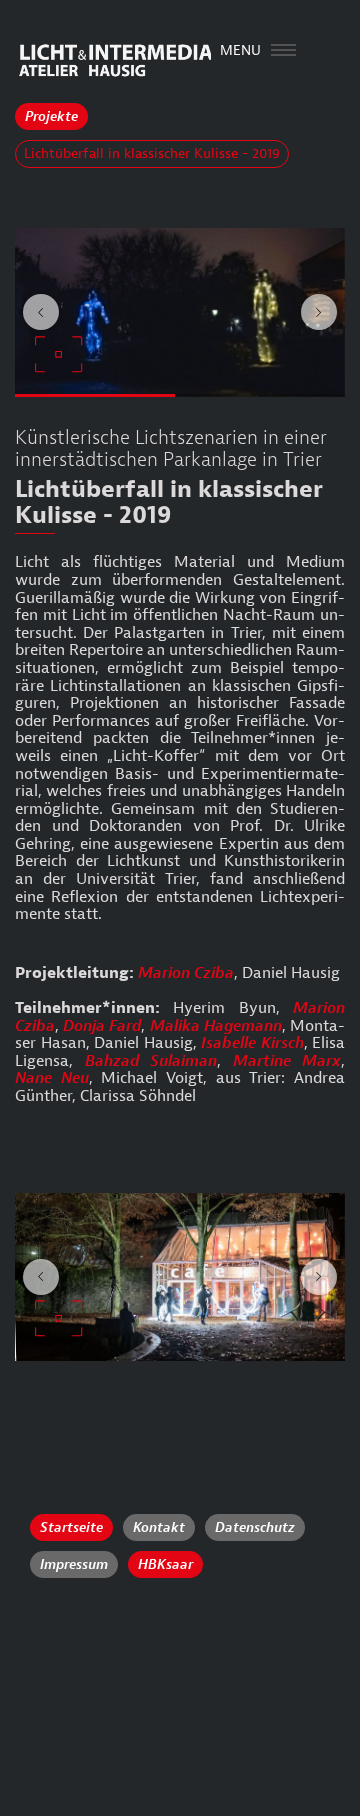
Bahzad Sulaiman (151, 1061)
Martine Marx (287, 1061)
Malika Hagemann (216, 1026)
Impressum (74, 1564)
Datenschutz (255, 1527)
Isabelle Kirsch (252, 1043)
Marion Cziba (186, 973)
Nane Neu (52, 1078)
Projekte (51, 116)
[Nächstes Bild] (319, 312)
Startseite (71, 1527)
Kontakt (159, 1527)
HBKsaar (165, 1564)
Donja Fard (102, 1026)
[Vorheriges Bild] (41, 312)
